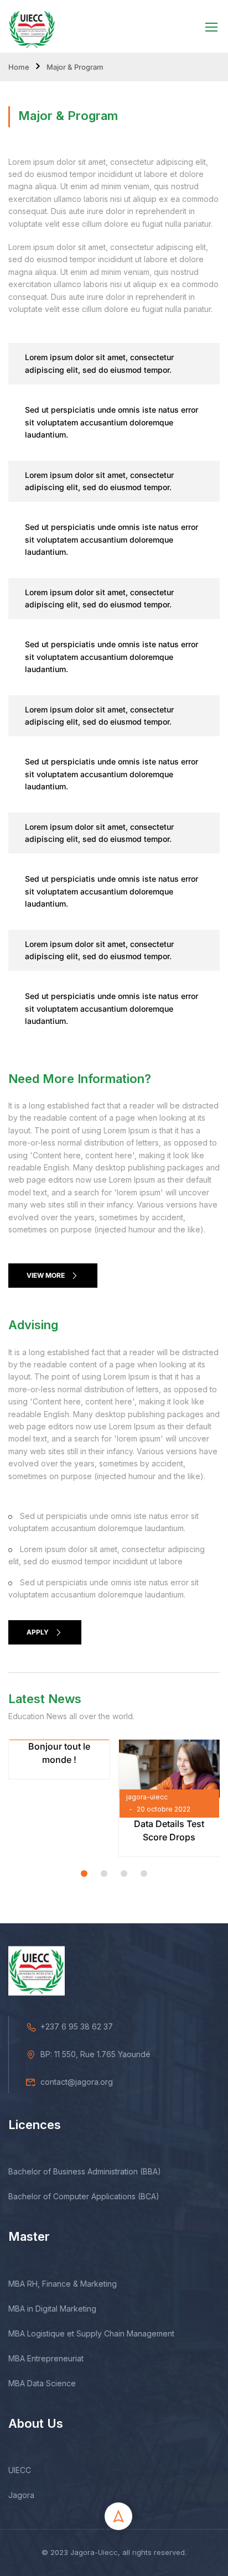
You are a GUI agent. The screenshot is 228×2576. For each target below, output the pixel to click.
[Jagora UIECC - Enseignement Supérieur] (32, 26)
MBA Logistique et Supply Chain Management (91, 2333)
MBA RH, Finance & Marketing (63, 2284)
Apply (38, 1632)
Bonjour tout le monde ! (59, 1753)
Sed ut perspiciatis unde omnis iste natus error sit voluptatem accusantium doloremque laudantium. (112, 422)
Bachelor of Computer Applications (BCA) (84, 2196)
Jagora (21, 2495)
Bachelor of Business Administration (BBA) (85, 2171)
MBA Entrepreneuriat (46, 2358)
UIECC (20, 2470)
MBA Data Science (42, 2383)
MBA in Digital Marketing (52, 2309)
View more (46, 1275)
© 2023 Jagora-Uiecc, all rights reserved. (114, 2552)
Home (19, 67)
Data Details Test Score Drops (169, 1830)
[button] (84, 1874)
